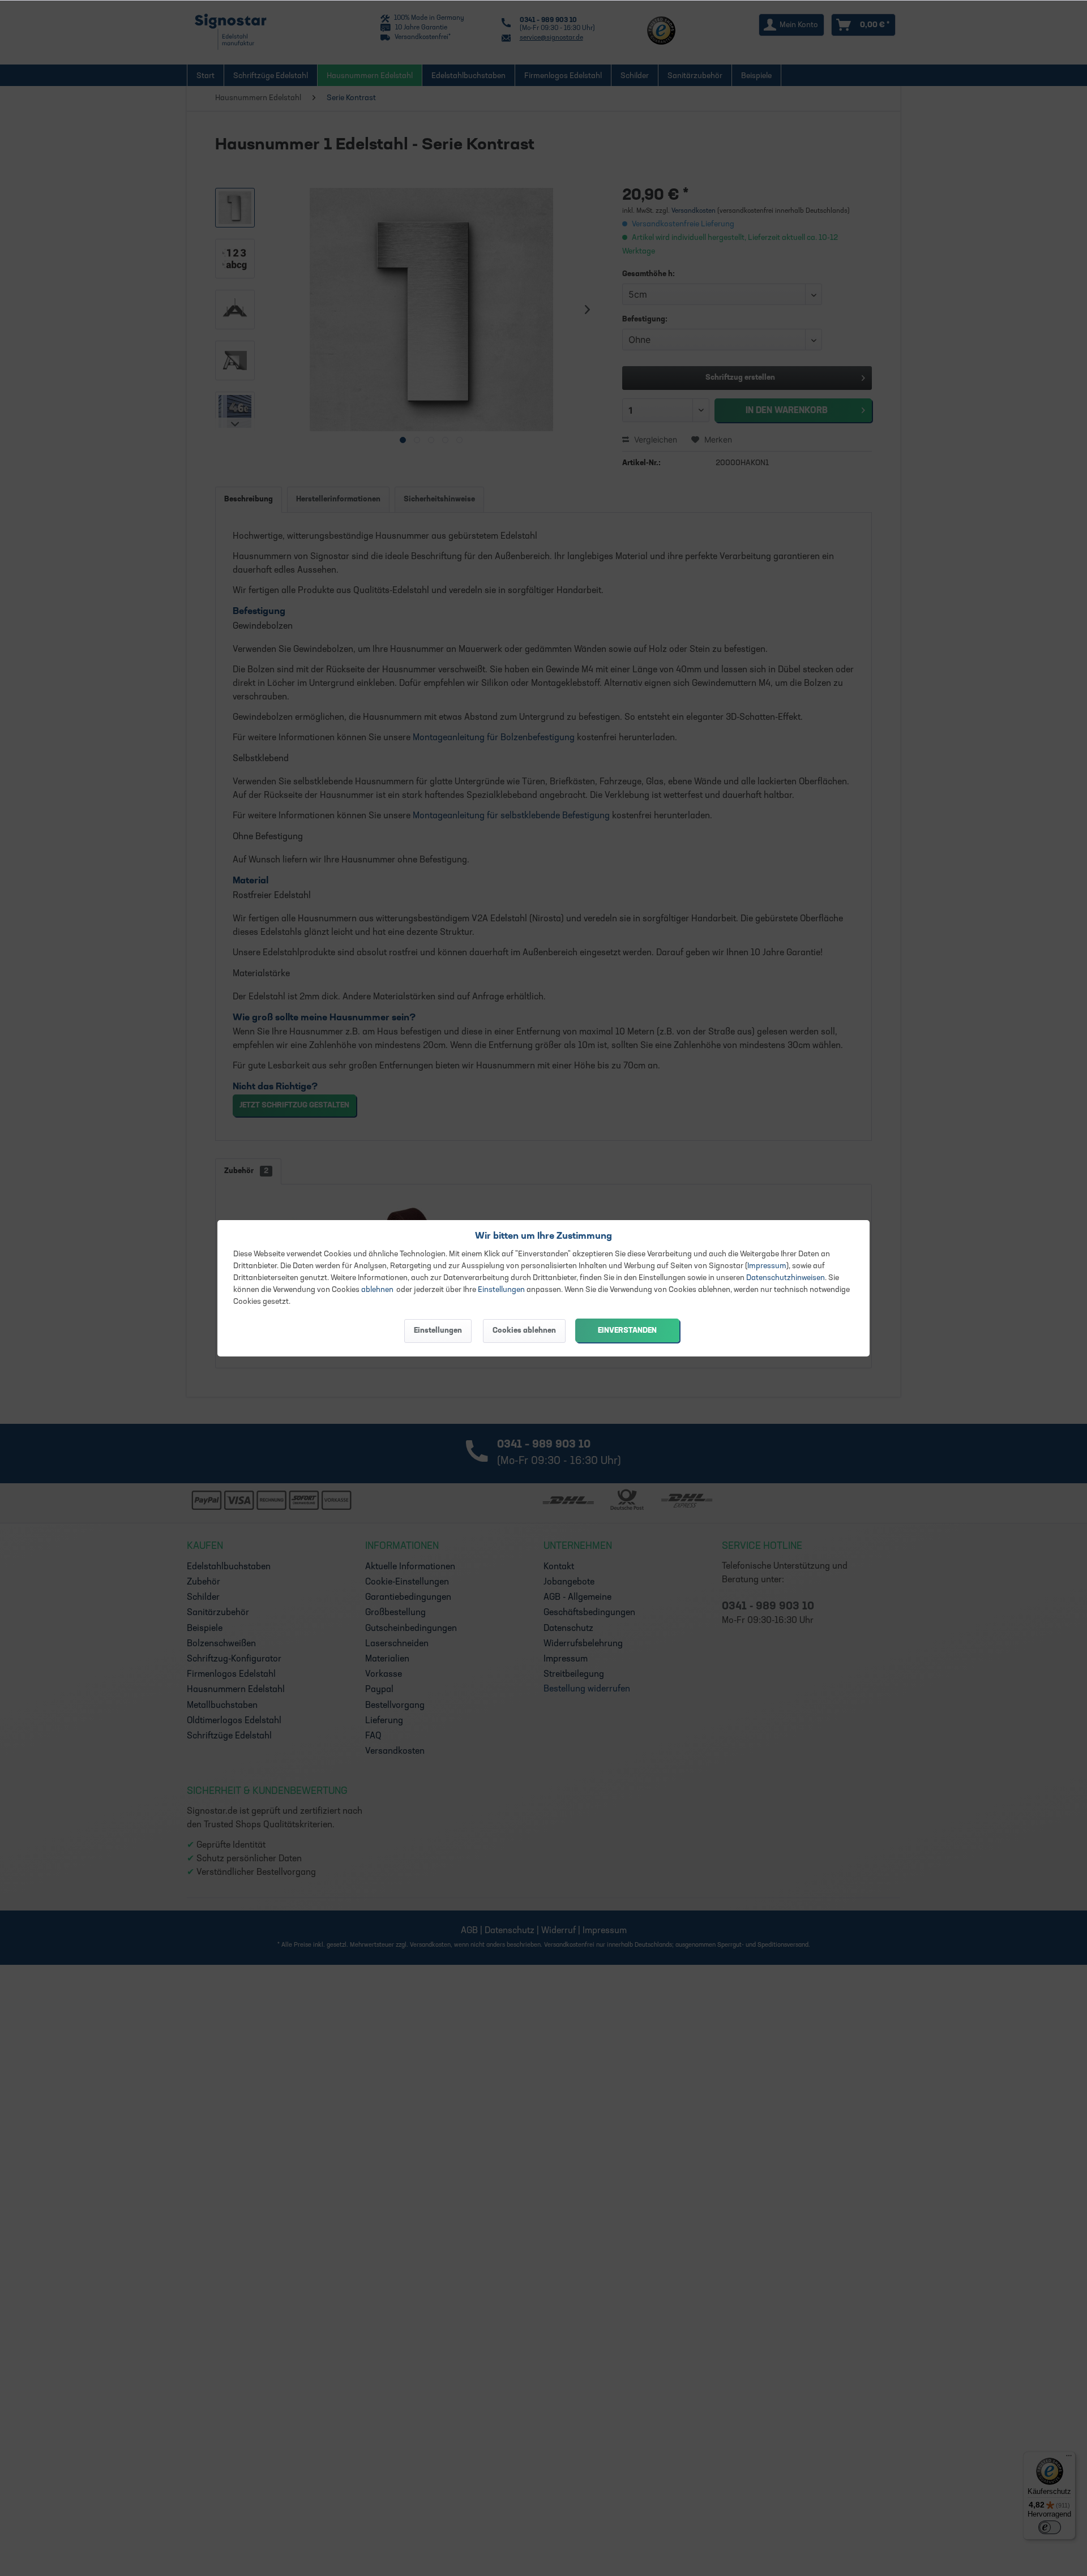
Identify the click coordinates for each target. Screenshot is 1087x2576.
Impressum (767, 1266)
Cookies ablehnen (524, 1331)
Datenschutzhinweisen (786, 1278)
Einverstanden (627, 1331)
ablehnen (377, 1290)
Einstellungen (501, 1290)
